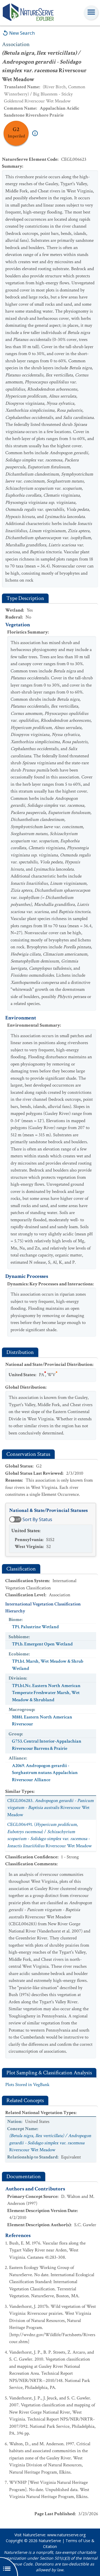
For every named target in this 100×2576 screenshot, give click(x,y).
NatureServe (50, 2541)
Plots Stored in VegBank (27, 2085)
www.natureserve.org (66, 2535)
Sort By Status (37, 1519)
